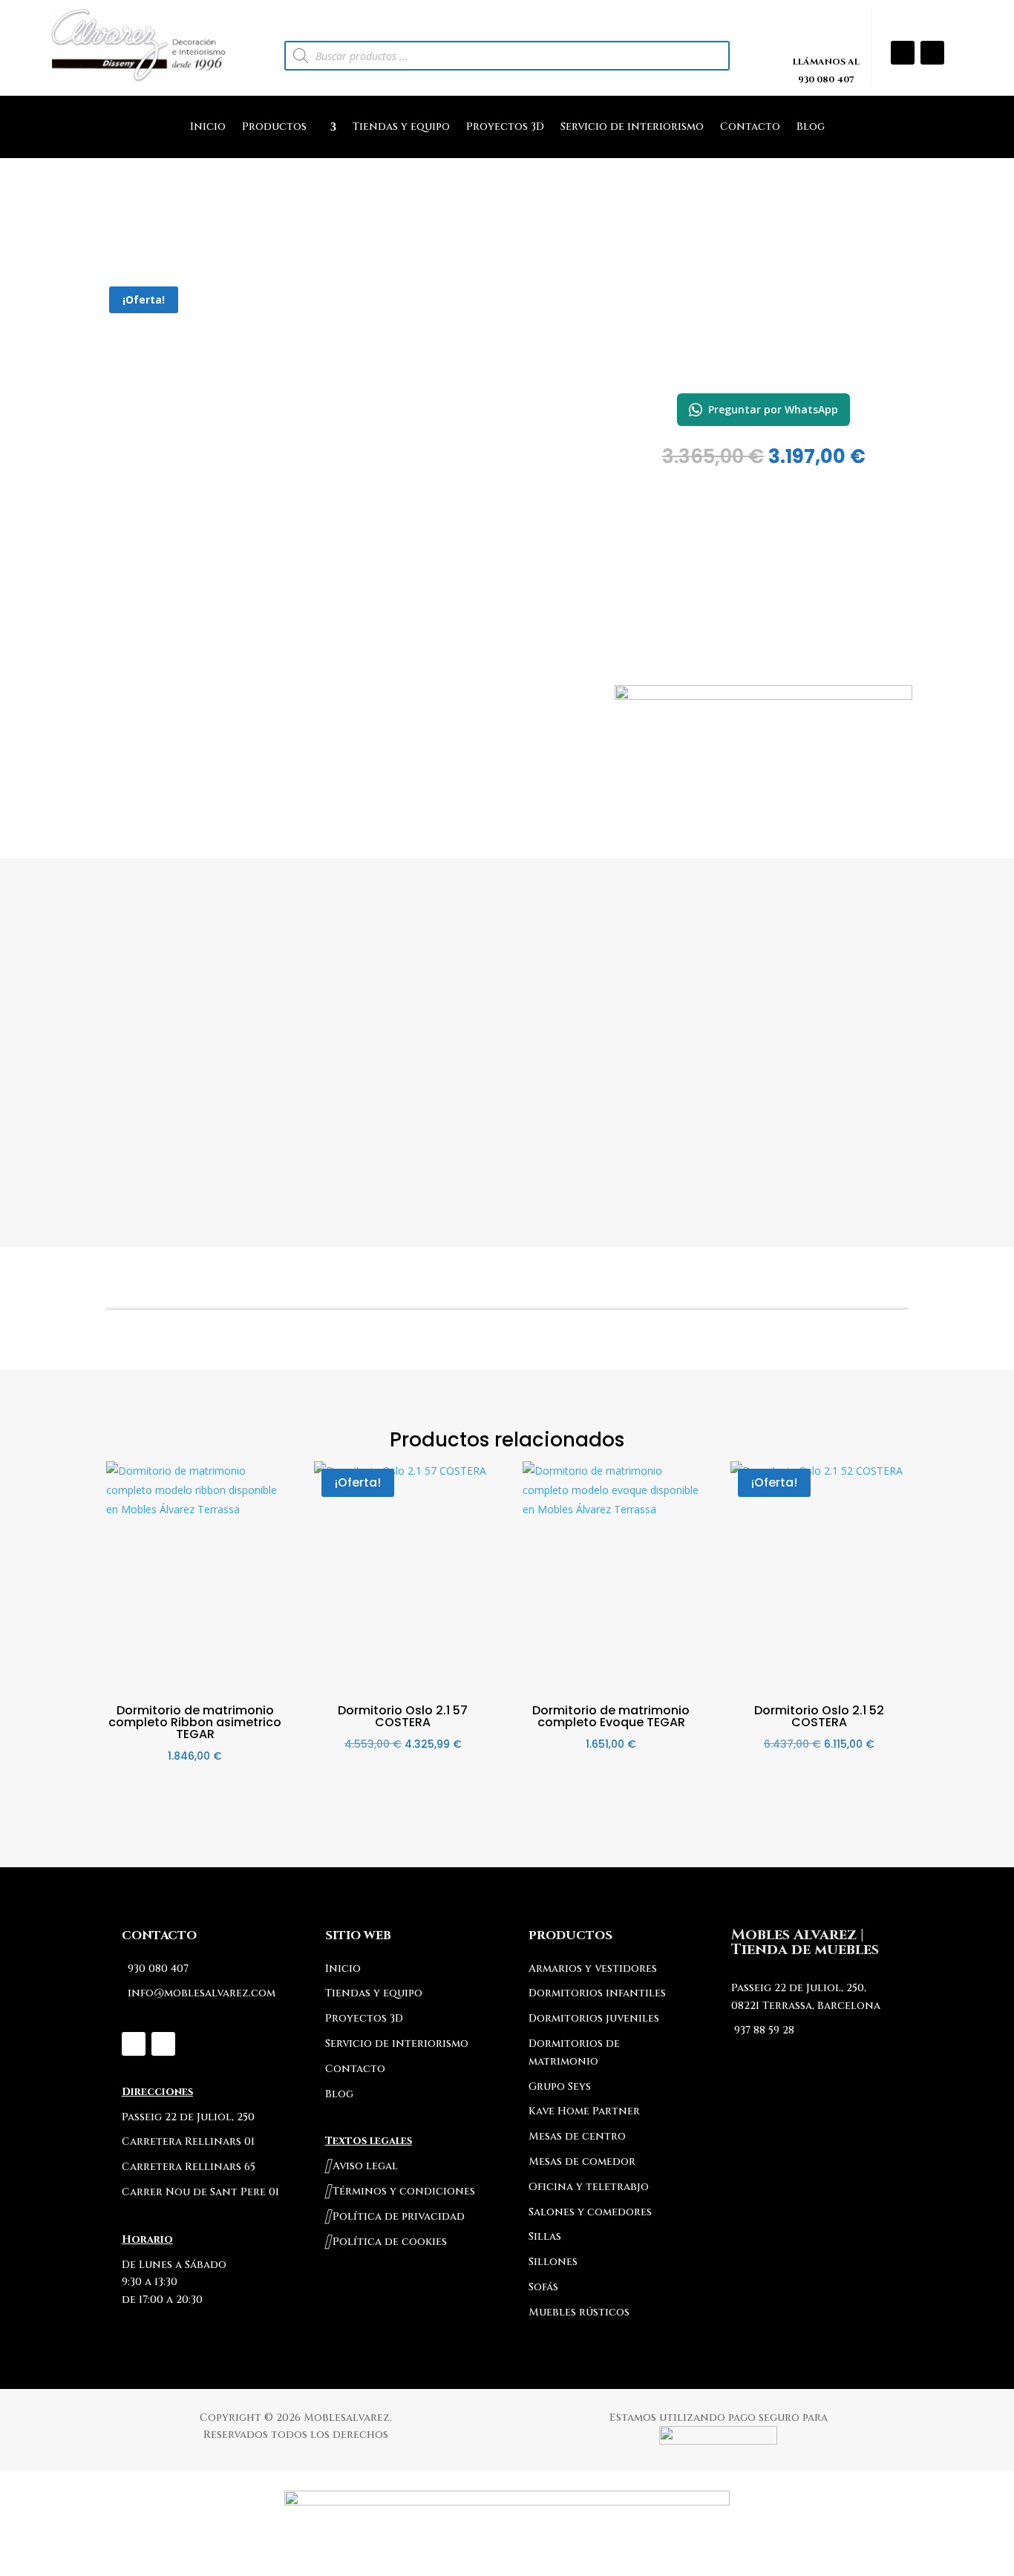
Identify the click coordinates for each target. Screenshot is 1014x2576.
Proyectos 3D (505, 128)
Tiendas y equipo (401, 128)
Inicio (208, 128)
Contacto (750, 128)
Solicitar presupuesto (763, 777)
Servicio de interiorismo (632, 128)
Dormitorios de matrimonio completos (763, 362)
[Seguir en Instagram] (903, 53)
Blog (811, 128)
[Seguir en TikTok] (932, 53)
